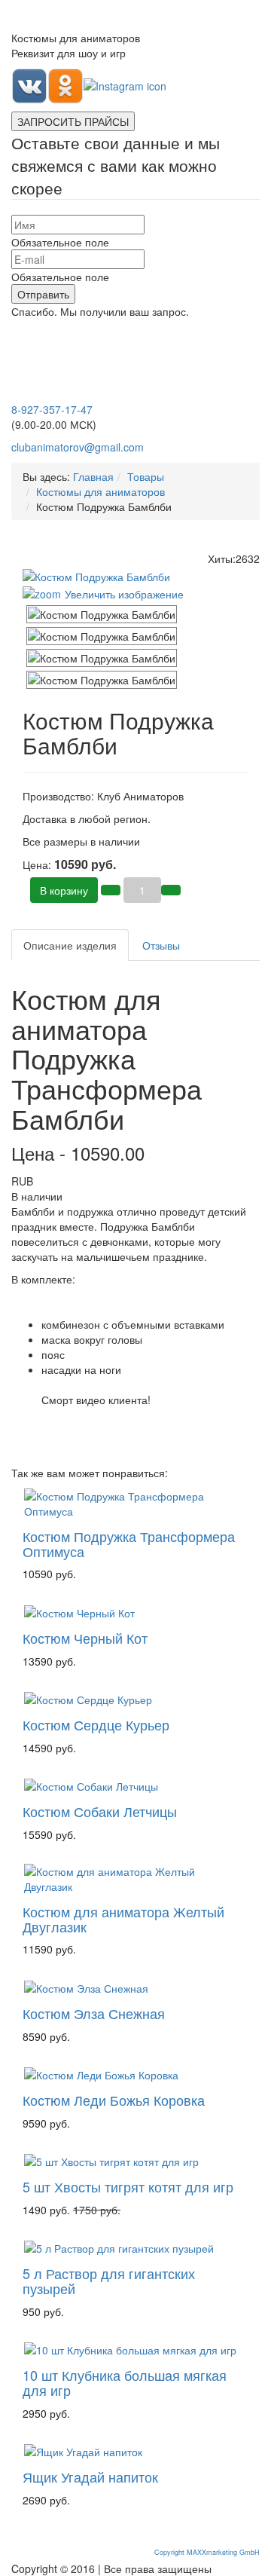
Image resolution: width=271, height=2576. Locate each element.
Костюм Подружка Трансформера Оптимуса (129, 1543)
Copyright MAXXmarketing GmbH (207, 2552)
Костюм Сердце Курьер (96, 1724)
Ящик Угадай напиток (90, 2477)
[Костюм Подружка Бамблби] (102, 614)
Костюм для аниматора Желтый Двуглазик (123, 1919)
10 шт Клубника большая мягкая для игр (125, 2382)
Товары (146, 476)
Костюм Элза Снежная (94, 2013)
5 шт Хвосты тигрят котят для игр (128, 2186)
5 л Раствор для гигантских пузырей (109, 2281)
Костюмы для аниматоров (100, 491)
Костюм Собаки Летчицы (100, 1811)
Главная (93, 476)
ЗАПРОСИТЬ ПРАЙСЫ (73, 121)
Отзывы (161, 945)
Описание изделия (70, 945)
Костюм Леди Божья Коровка (114, 2100)
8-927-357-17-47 (52, 409)
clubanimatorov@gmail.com (78, 447)
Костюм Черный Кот (85, 1638)
